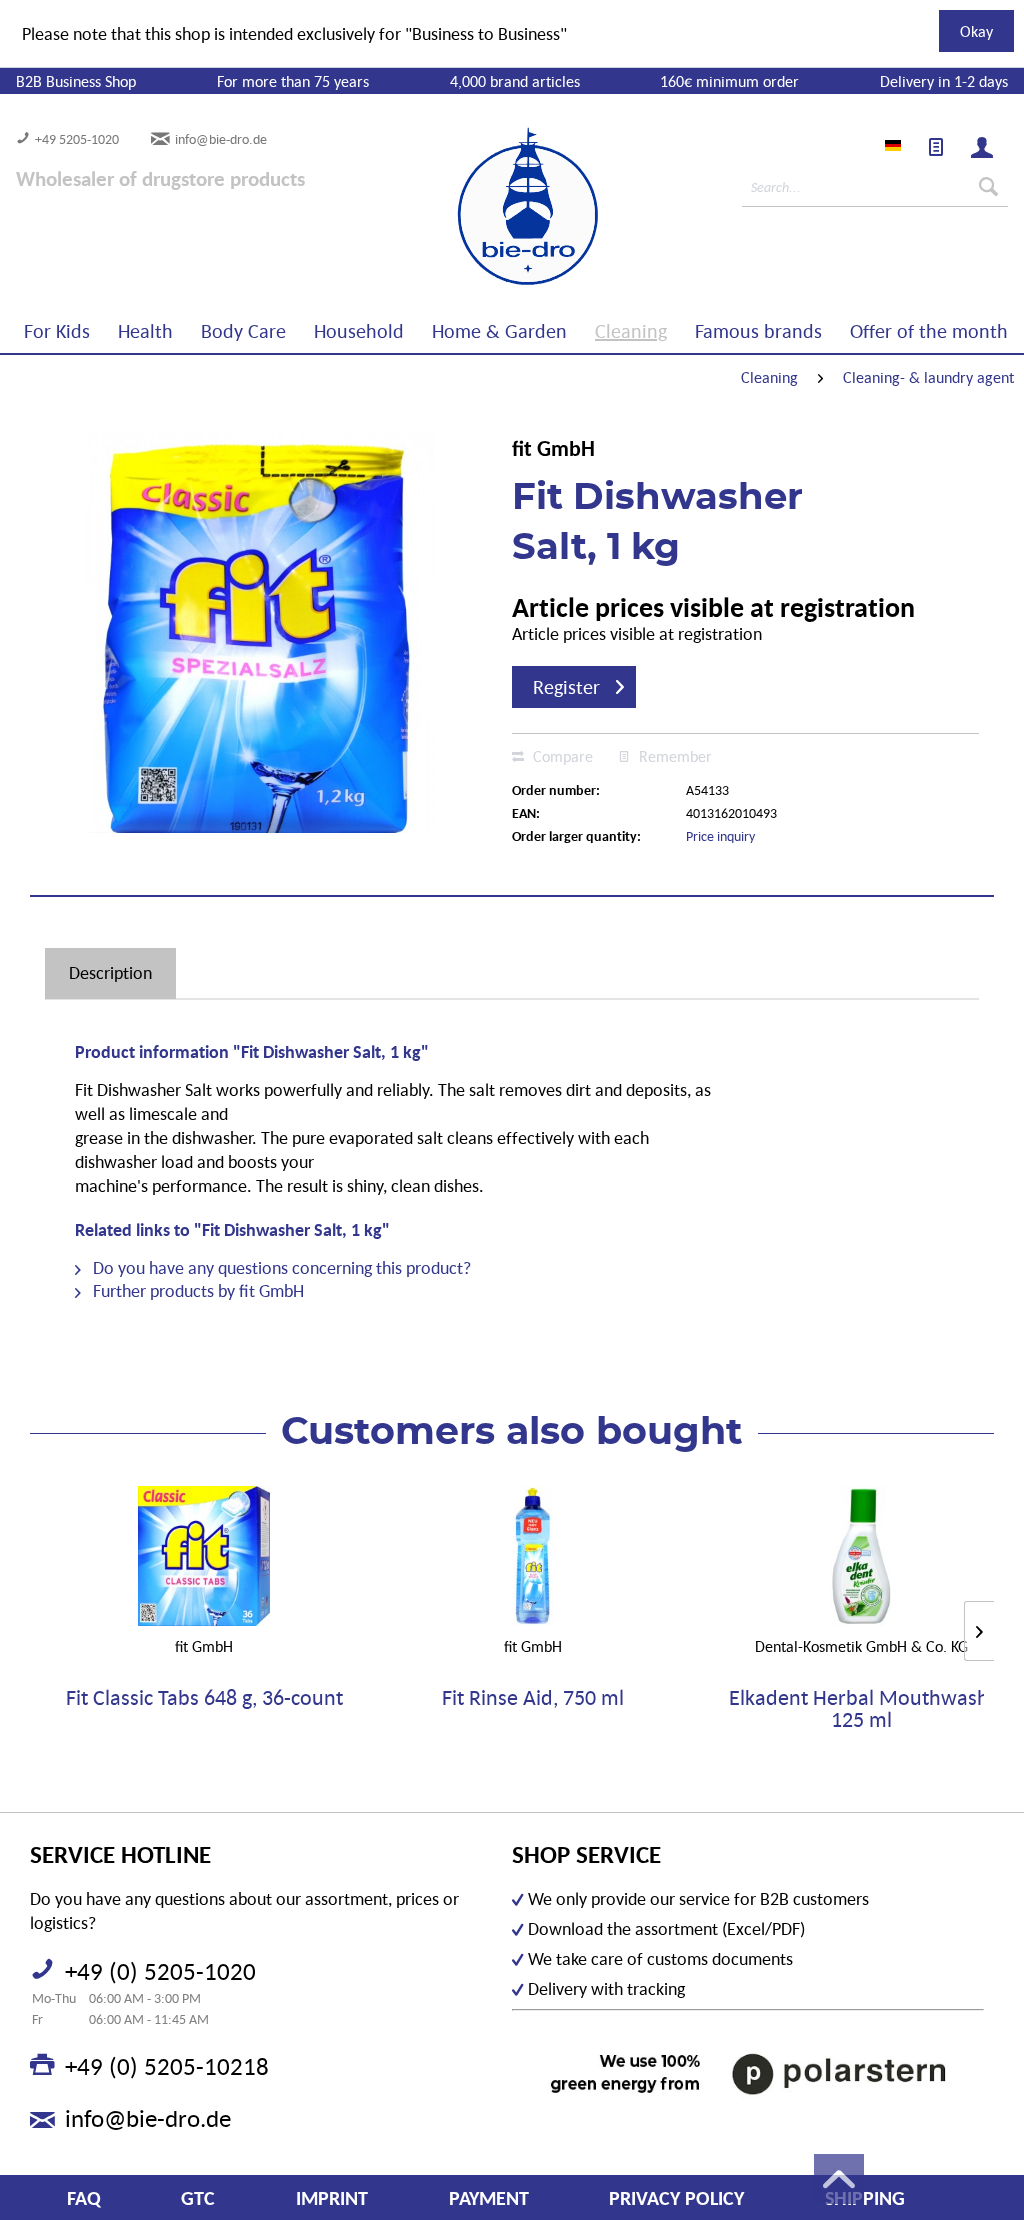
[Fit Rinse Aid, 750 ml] (533, 1556)
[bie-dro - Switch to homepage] (467, 207)
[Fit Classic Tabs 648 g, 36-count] (204, 1556)
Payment (489, 2198)
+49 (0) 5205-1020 (160, 1971)
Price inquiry (720, 836)
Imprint (332, 2198)
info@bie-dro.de (221, 139)
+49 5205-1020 (77, 139)
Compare (561, 756)
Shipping (865, 2198)
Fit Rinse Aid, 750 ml (533, 1698)
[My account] (982, 147)
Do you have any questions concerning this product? (280, 1267)
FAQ (84, 2198)
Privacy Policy (676, 2198)
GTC (198, 2198)
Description (110, 972)
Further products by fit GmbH (196, 1290)
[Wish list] (936, 147)
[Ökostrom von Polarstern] (748, 2073)
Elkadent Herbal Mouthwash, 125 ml (861, 1709)
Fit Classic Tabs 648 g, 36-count (204, 1698)
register (566, 687)
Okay (976, 31)
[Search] (988, 187)
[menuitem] (936, 147)
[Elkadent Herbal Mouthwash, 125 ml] (861, 1556)
